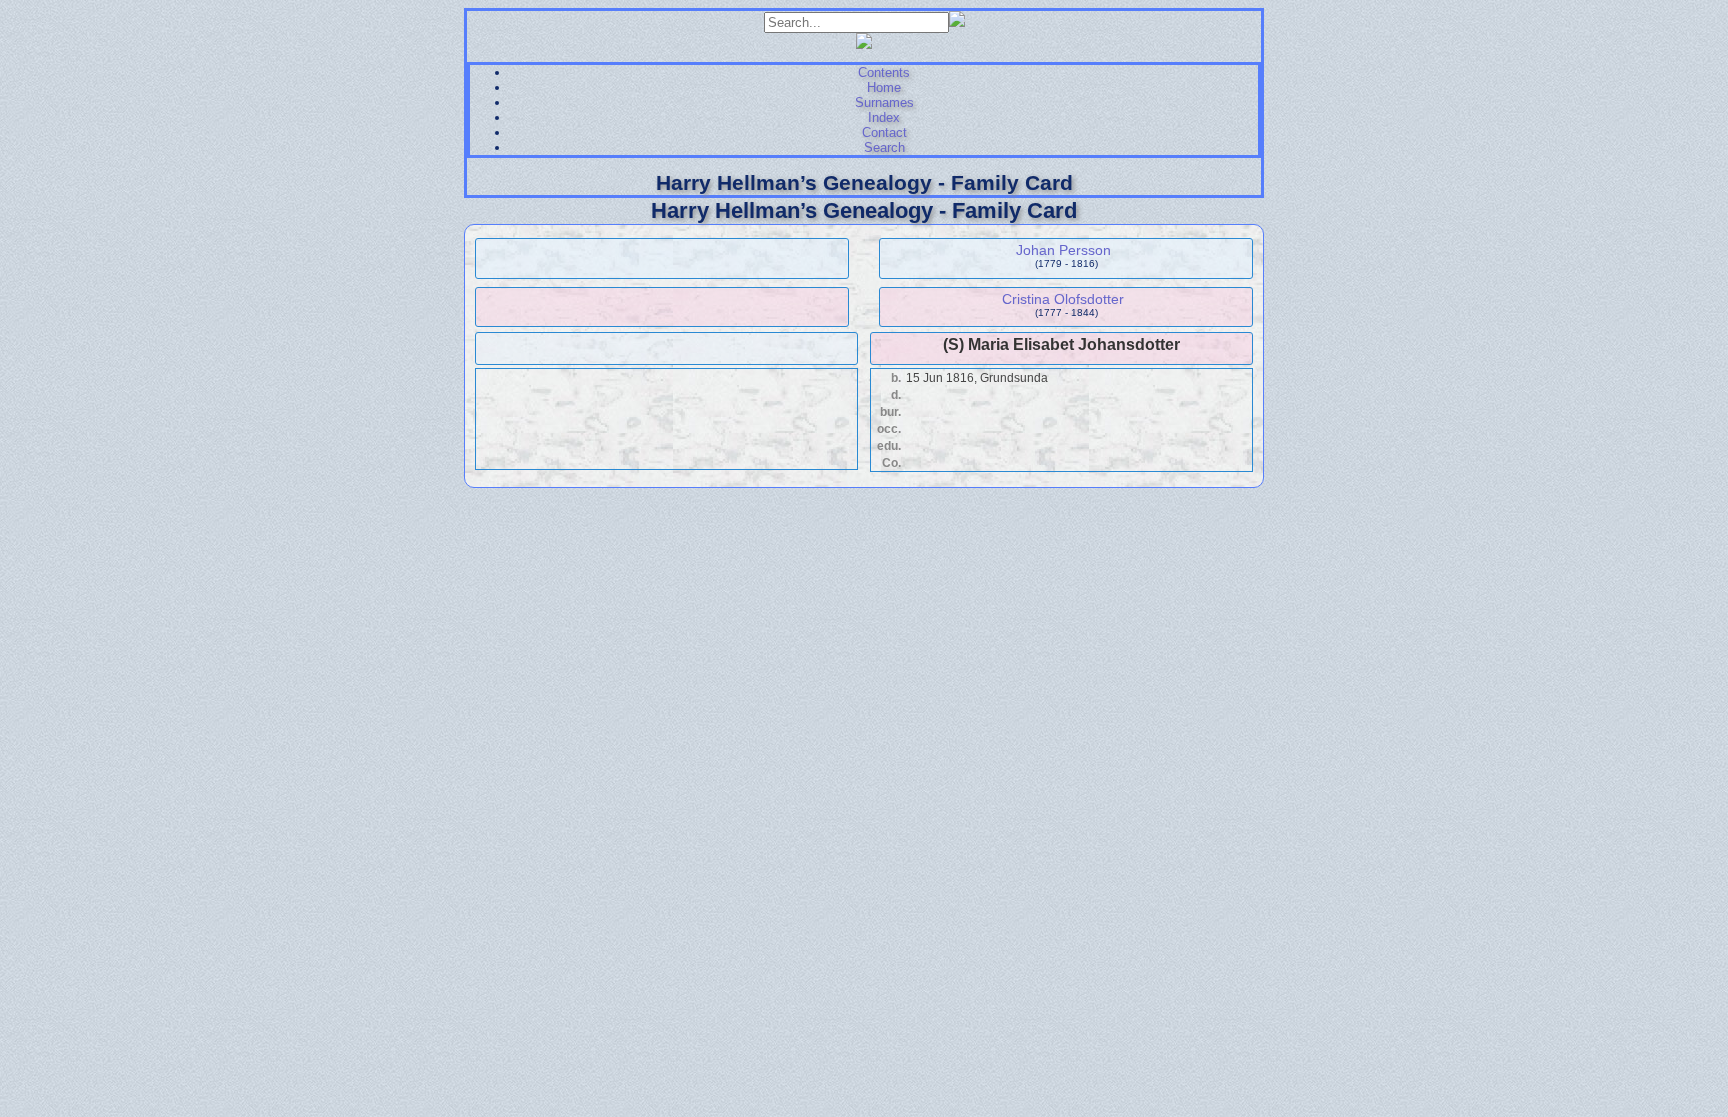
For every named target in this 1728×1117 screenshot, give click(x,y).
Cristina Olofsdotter (1063, 299)
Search (884, 147)
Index (884, 117)
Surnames (884, 102)
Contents (884, 72)
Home (884, 87)
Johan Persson (1063, 250)
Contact (884, 132)
